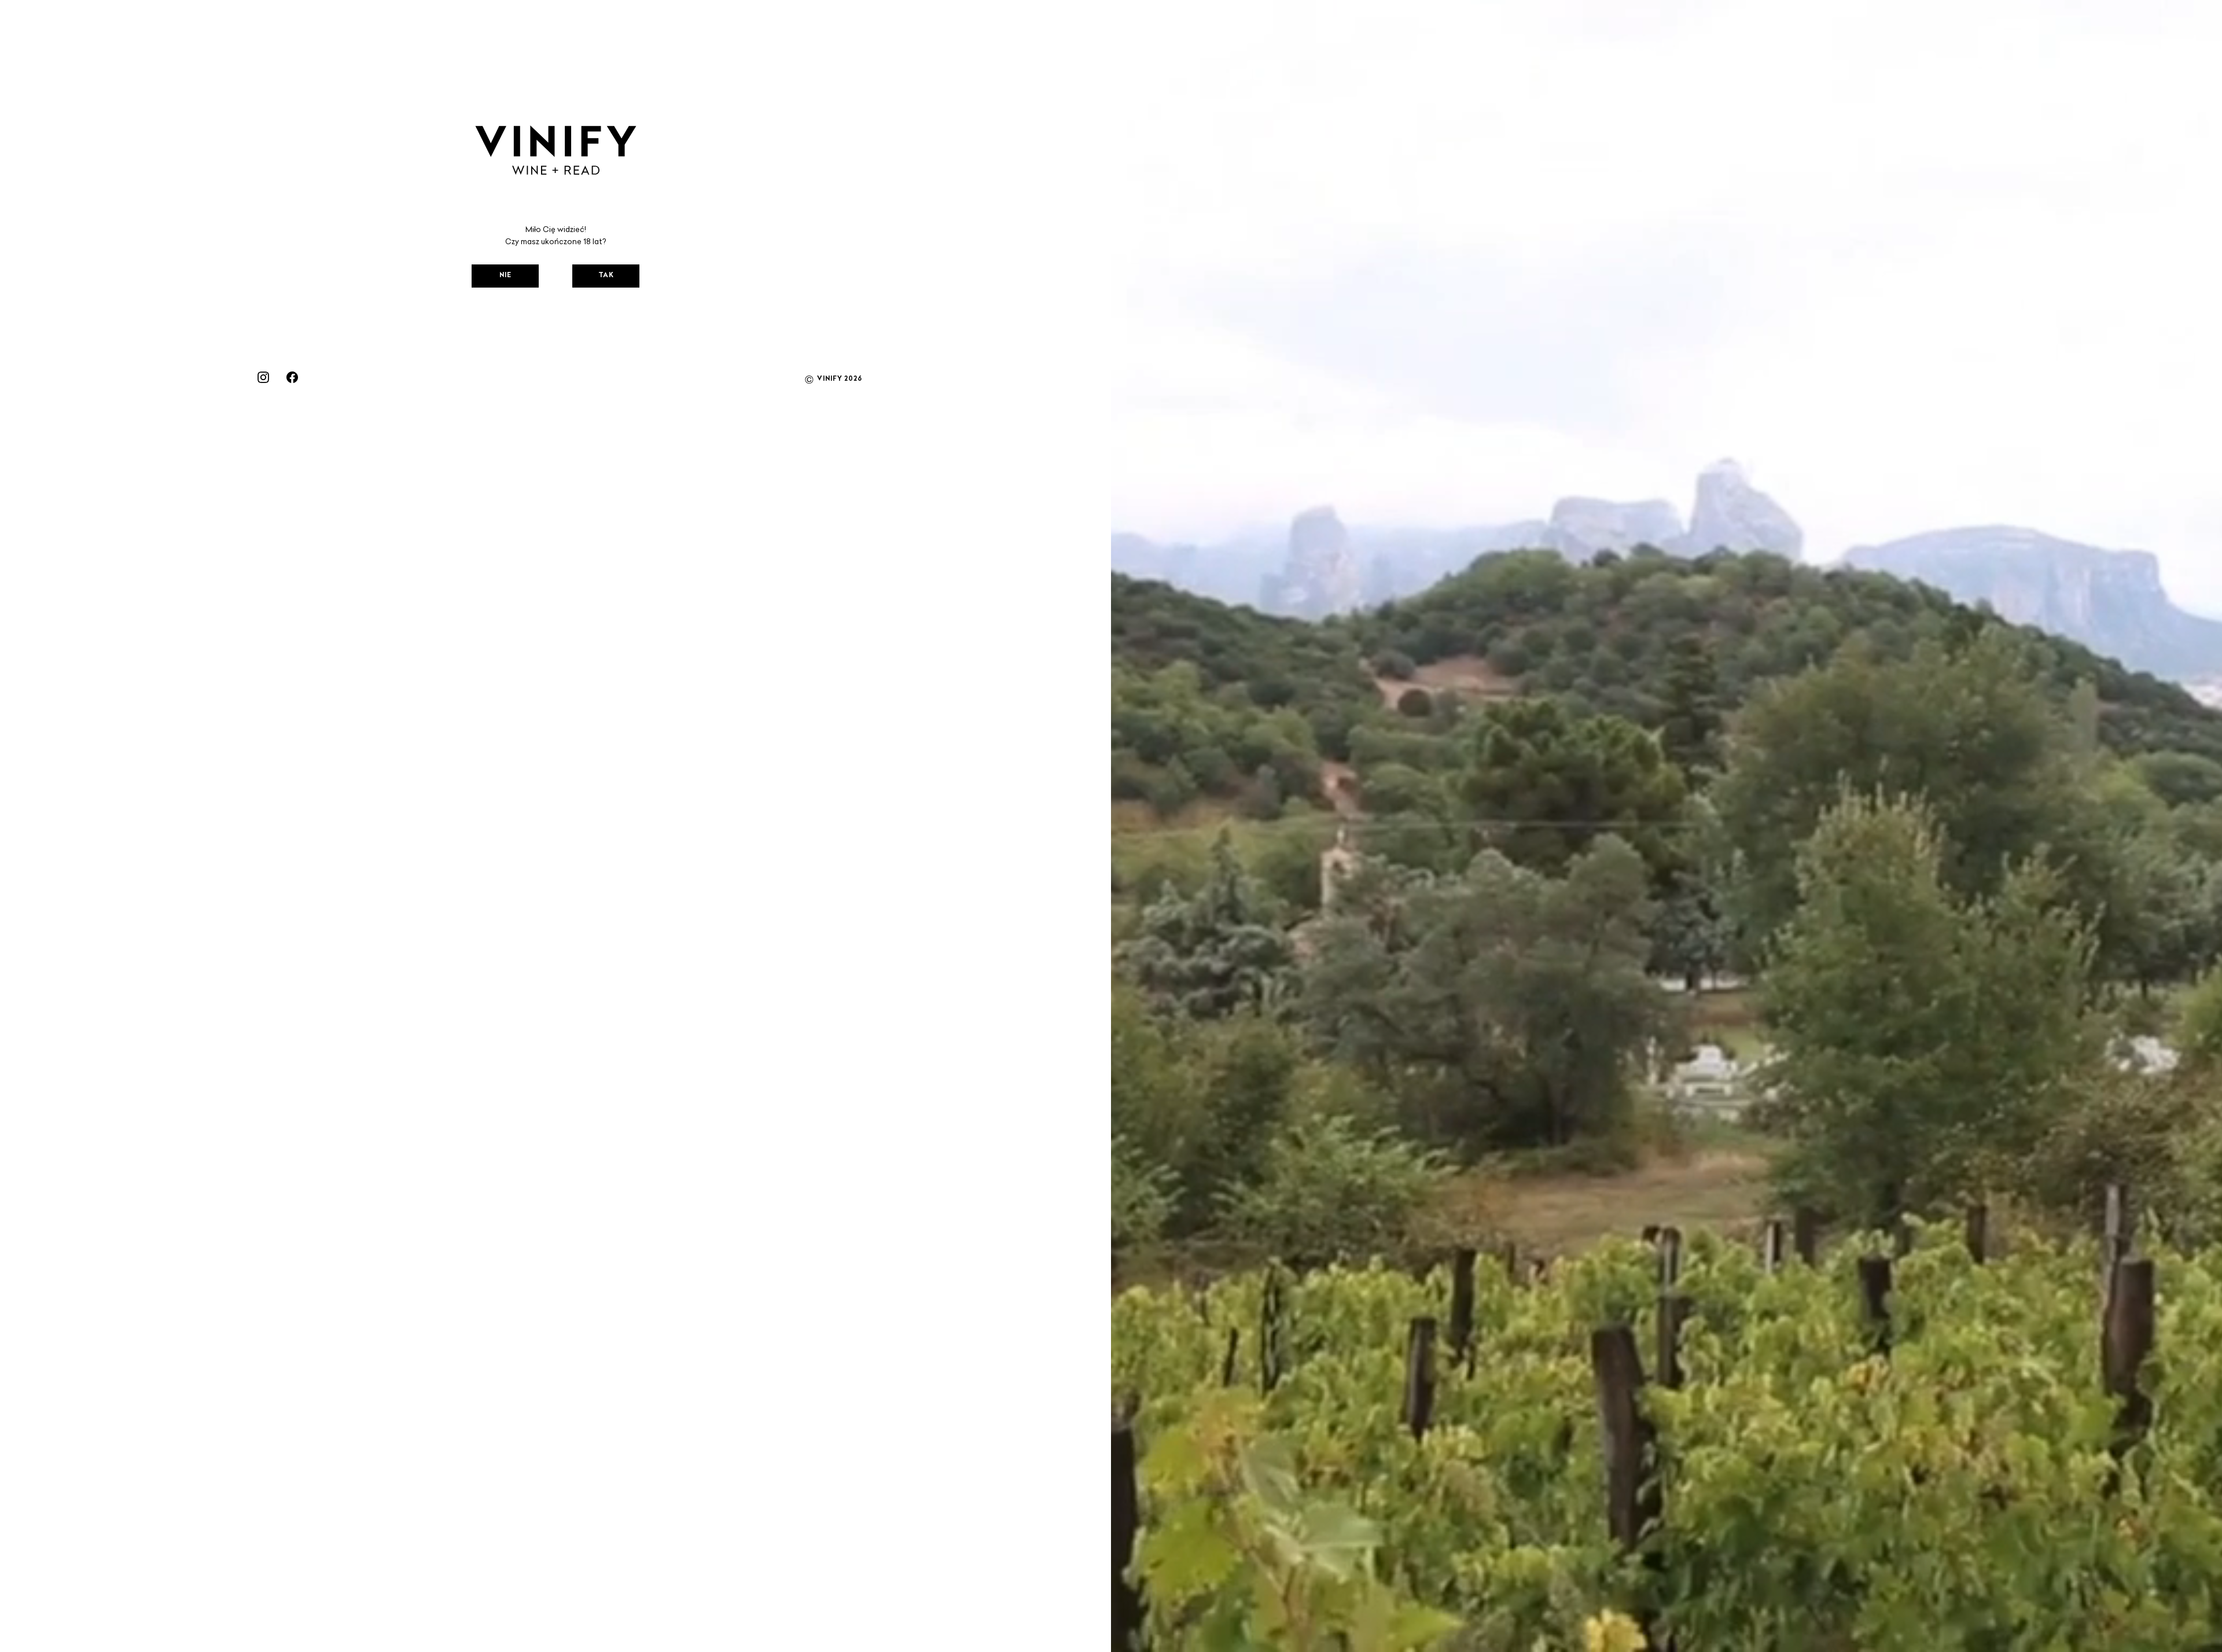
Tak (606, 276)
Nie (505, 276)
